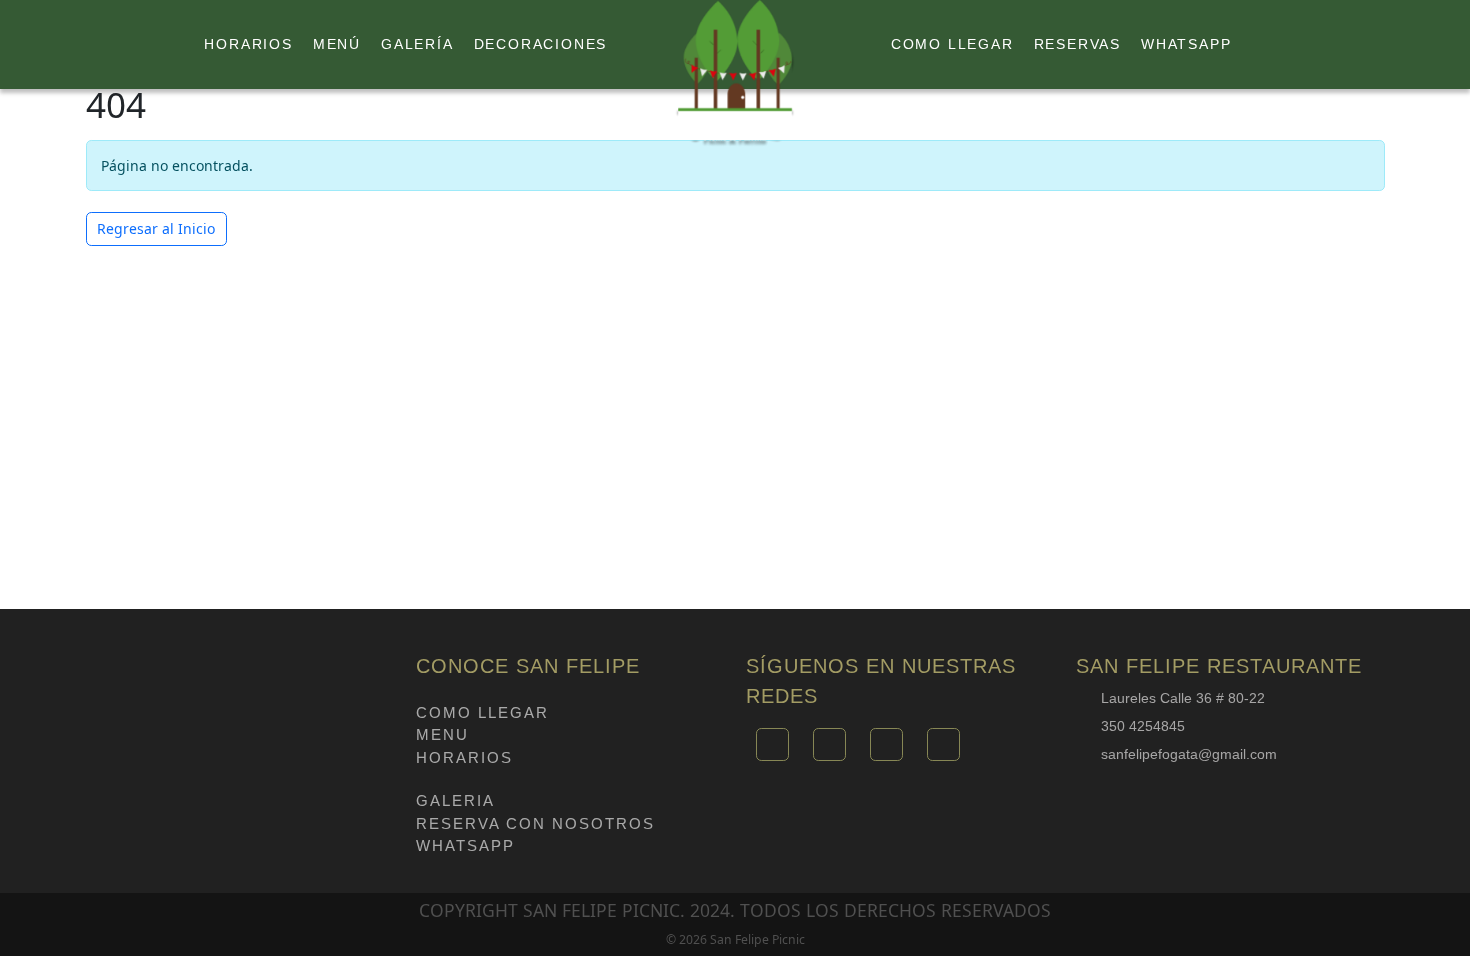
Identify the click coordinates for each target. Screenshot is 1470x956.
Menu (442, 734)
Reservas (1077, 44)
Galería (417, 44)
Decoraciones (541, 44)
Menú (337, 44)
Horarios (248, 44)
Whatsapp (1186, 44)
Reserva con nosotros (535, 823)
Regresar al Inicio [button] (156, 228)
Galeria (455, 800)
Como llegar (952, 44)
